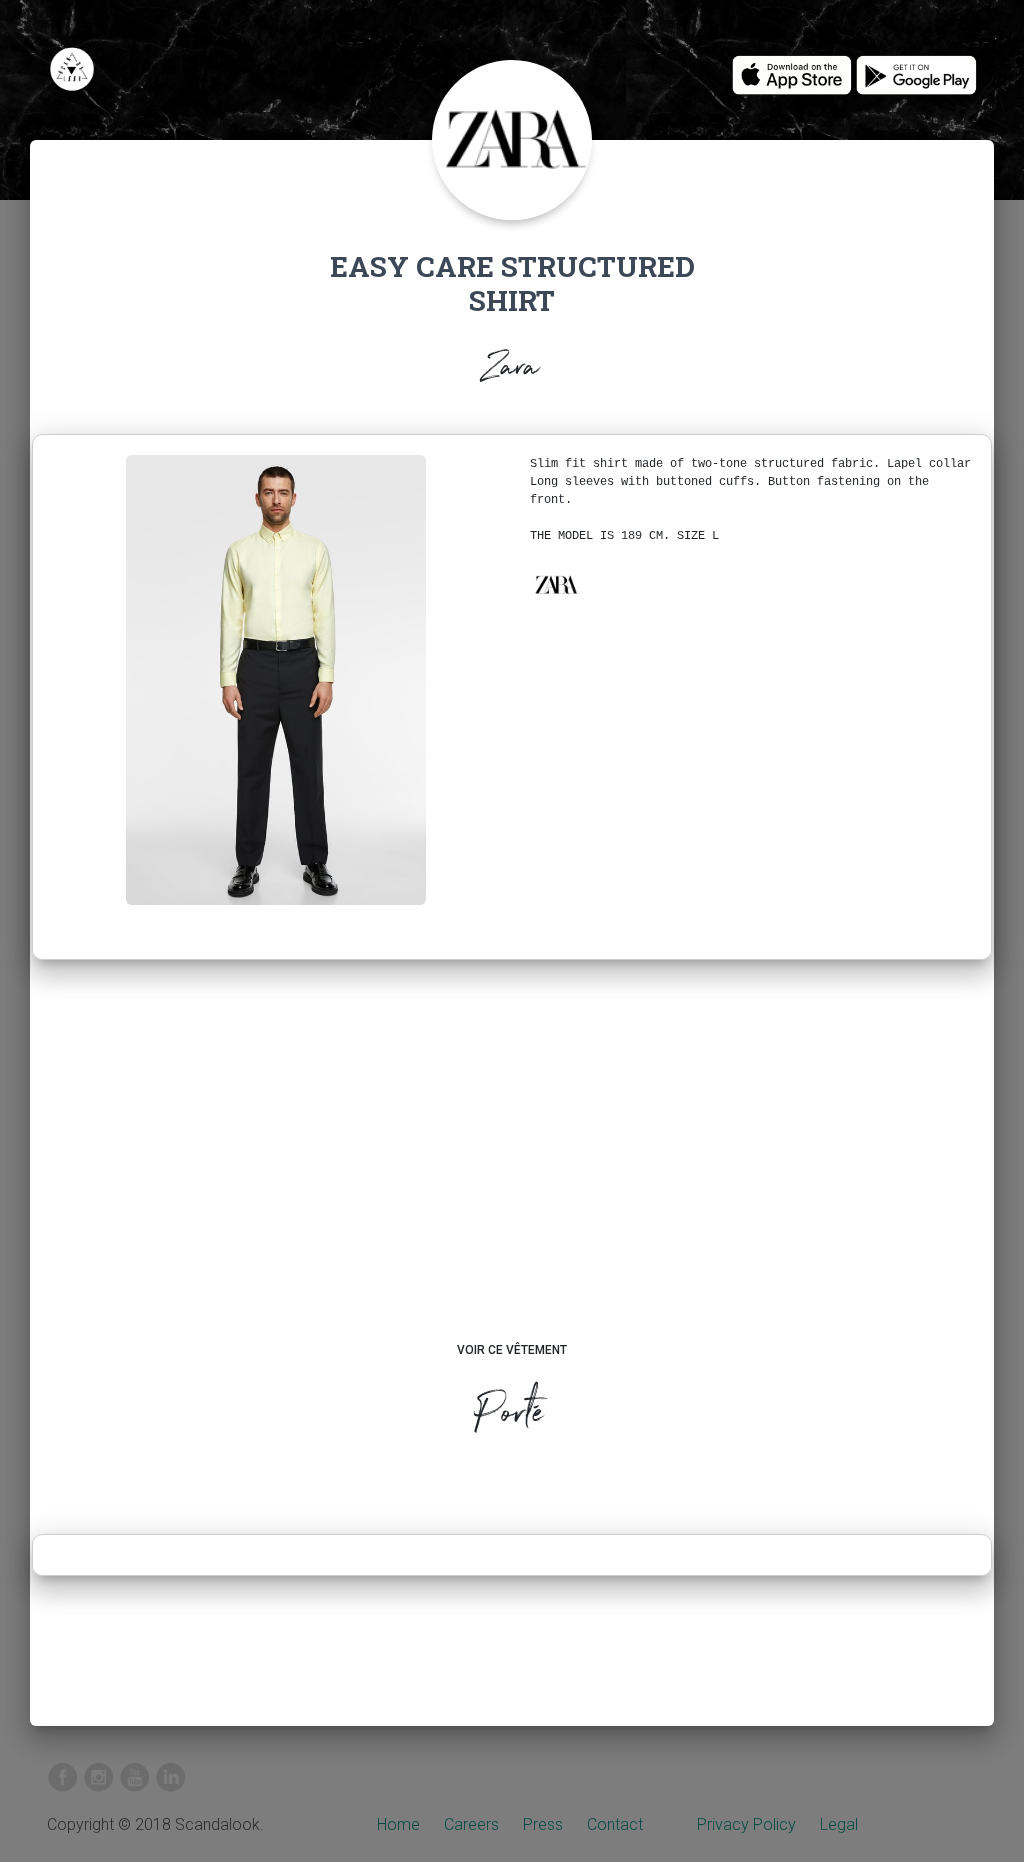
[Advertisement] (512, 1170)
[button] (556, 585)
